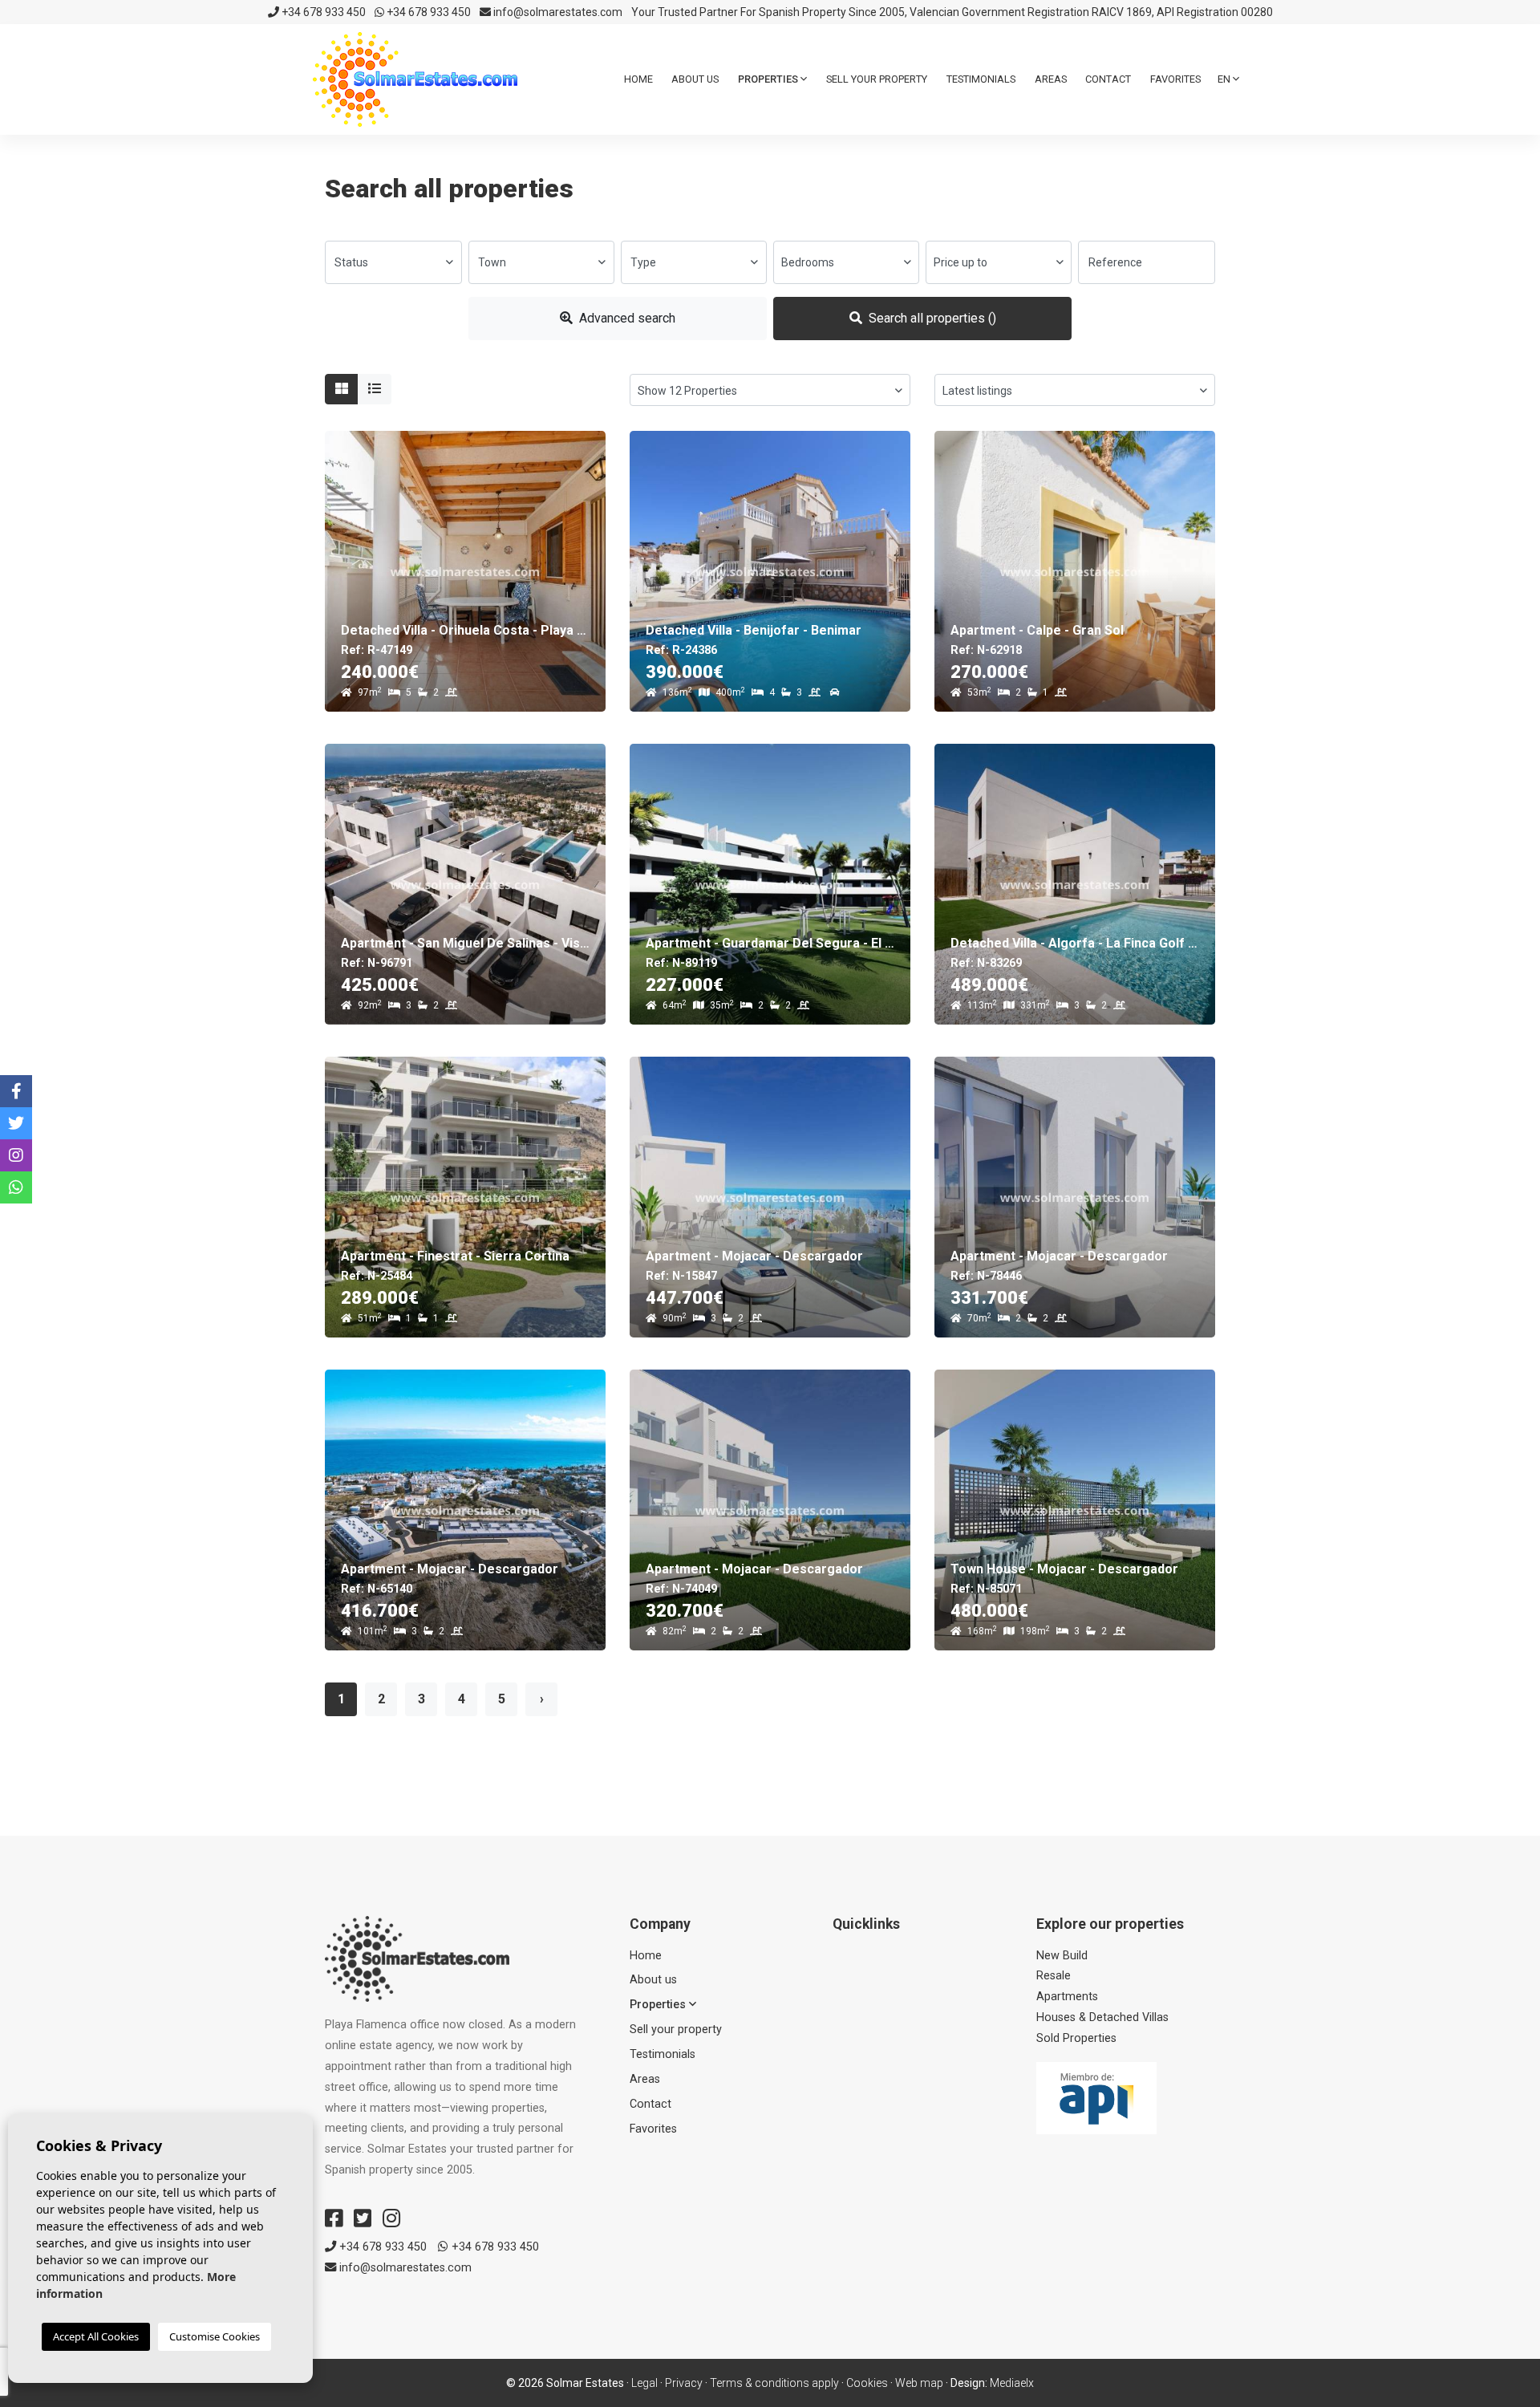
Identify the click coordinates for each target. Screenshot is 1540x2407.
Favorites (1175, 79)
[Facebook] (334, 2218)
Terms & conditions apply (774, 2383)
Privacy (684, 2383)
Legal (644, 2383)
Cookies (867, 2383)
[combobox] (393, 262)
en (1225, 79)
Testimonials (981, 79)
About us (695, 79)
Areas (1051, 79)
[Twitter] (363, 2218)
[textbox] (393, 262)
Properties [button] (769, 79)
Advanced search (626, 318)
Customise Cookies (215, 2336)
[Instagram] (391, 2218)
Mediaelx (1012, 2383)
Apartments (1067, 1997)
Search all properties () (931, 318)
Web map (919, 2383)
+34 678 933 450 (322, 12)
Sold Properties (1076, 2038)
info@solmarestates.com (557, 12)
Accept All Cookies (96, 2336)
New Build (1062, 1956)
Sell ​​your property (877, 79)
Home (638, 79)
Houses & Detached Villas (1102, 2017)
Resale (1054, 1976)
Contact (1108, 79)
